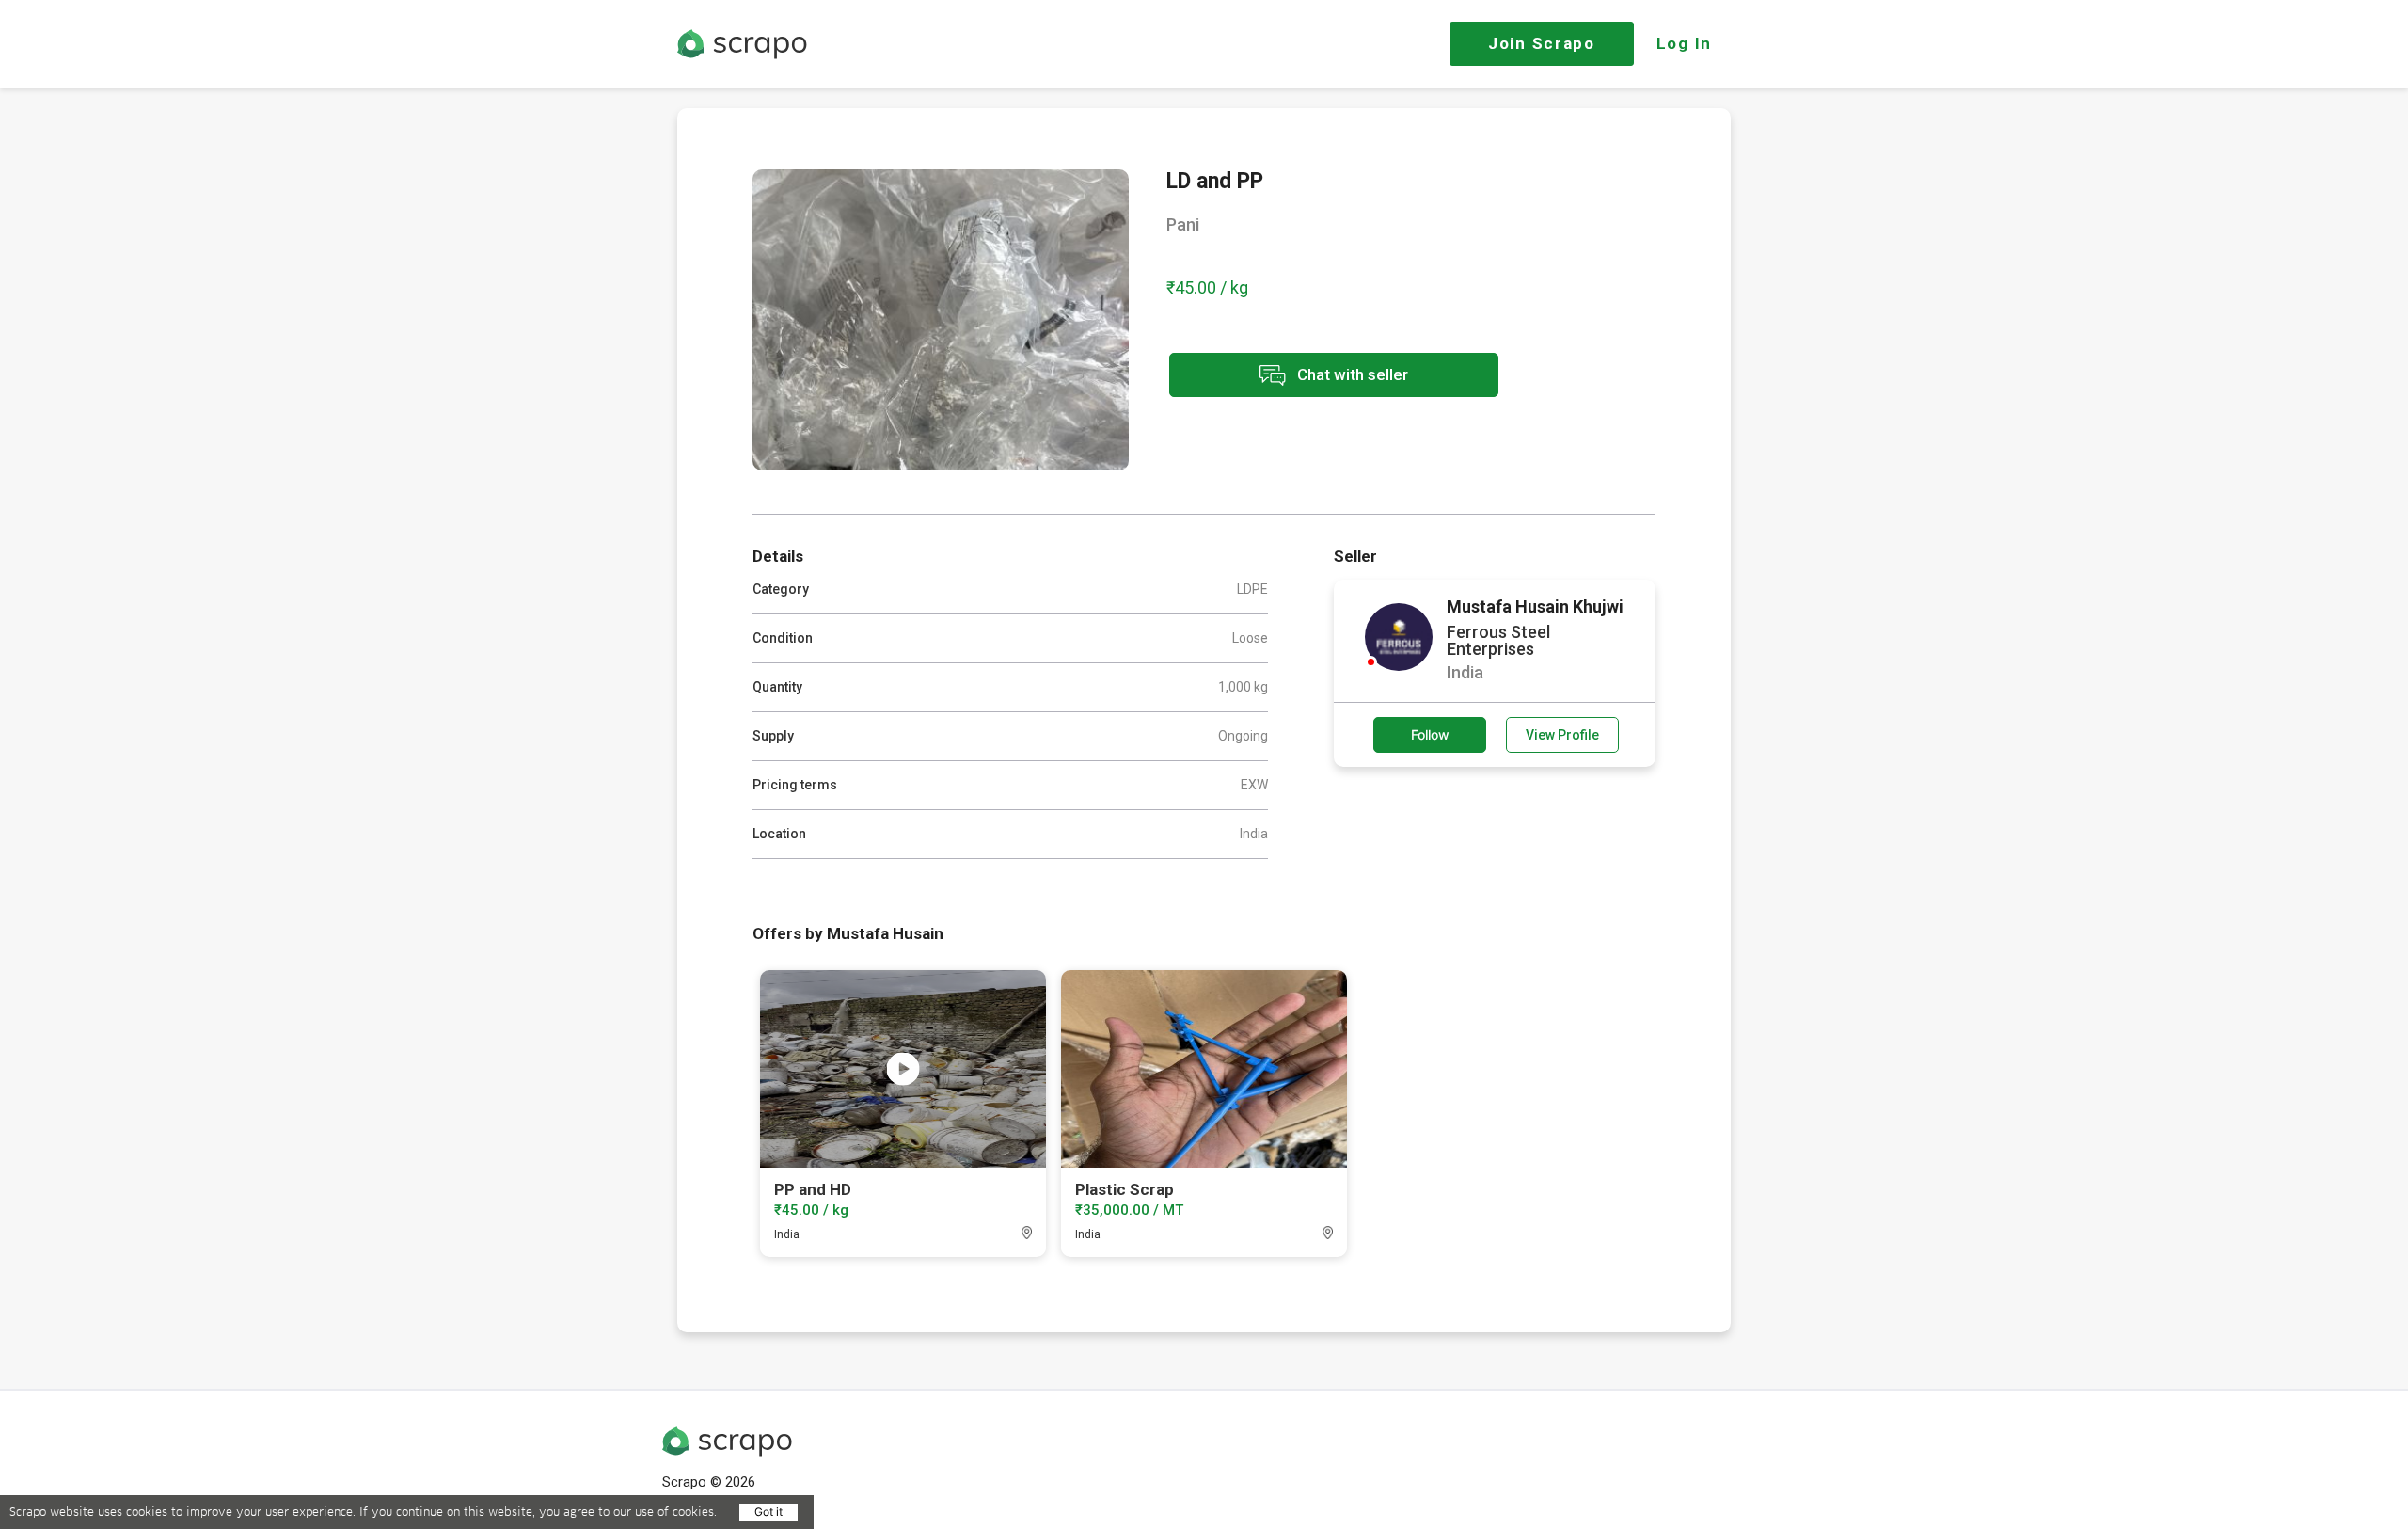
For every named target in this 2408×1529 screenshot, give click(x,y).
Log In (1684, 43)
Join (1542, 43)
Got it (768, 1512)
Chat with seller (1351, 374)
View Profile (1562, 735)
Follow (1430, 734)
